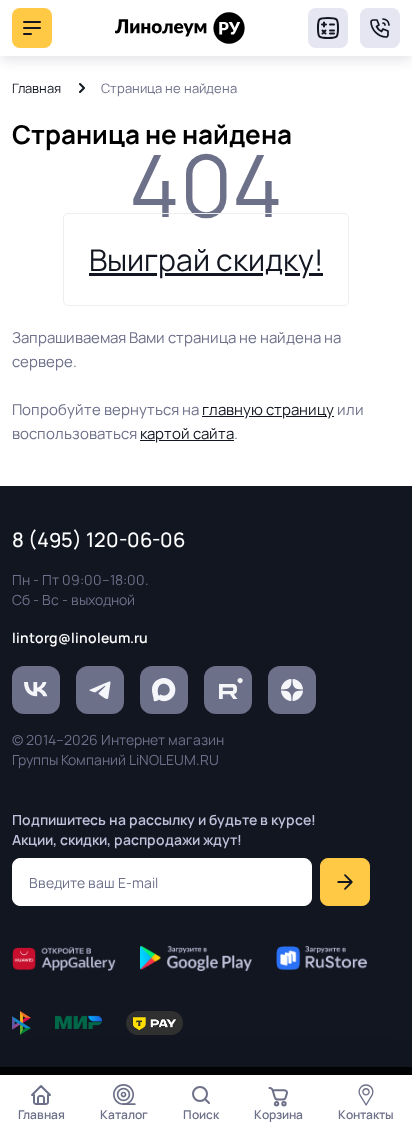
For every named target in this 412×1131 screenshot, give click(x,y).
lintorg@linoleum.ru (80, 637)
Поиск (201, 1114)
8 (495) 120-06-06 (380, 28)
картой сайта (187, 433)
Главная (36, 88)
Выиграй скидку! (206, 259)
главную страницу (268, 409)
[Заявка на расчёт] (328, 28)
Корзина (278, 1114)
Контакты (366, 1114)
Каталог (124, 1114)
